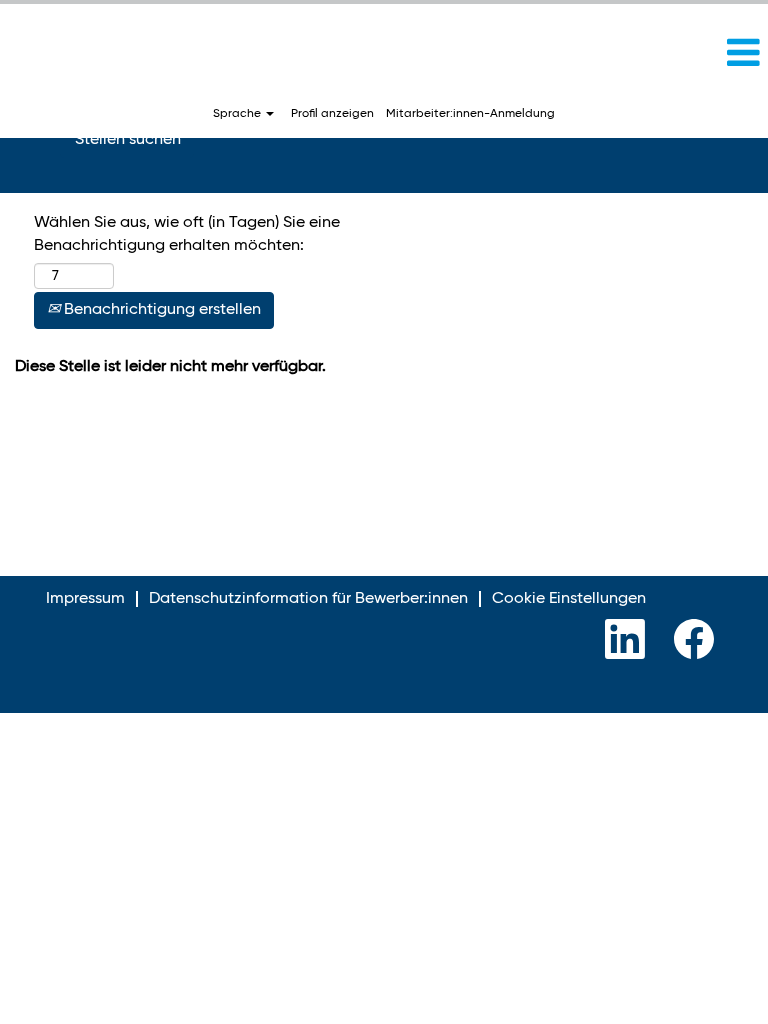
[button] (640, 54)
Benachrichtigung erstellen (160, 310)
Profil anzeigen (332, 114)
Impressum (85, 599)
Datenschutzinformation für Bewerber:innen (308, 599)
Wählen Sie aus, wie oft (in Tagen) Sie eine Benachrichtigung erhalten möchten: (187, 234)
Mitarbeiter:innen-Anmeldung (470, 114)
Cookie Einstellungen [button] (569, 599)
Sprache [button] (238, 114)
